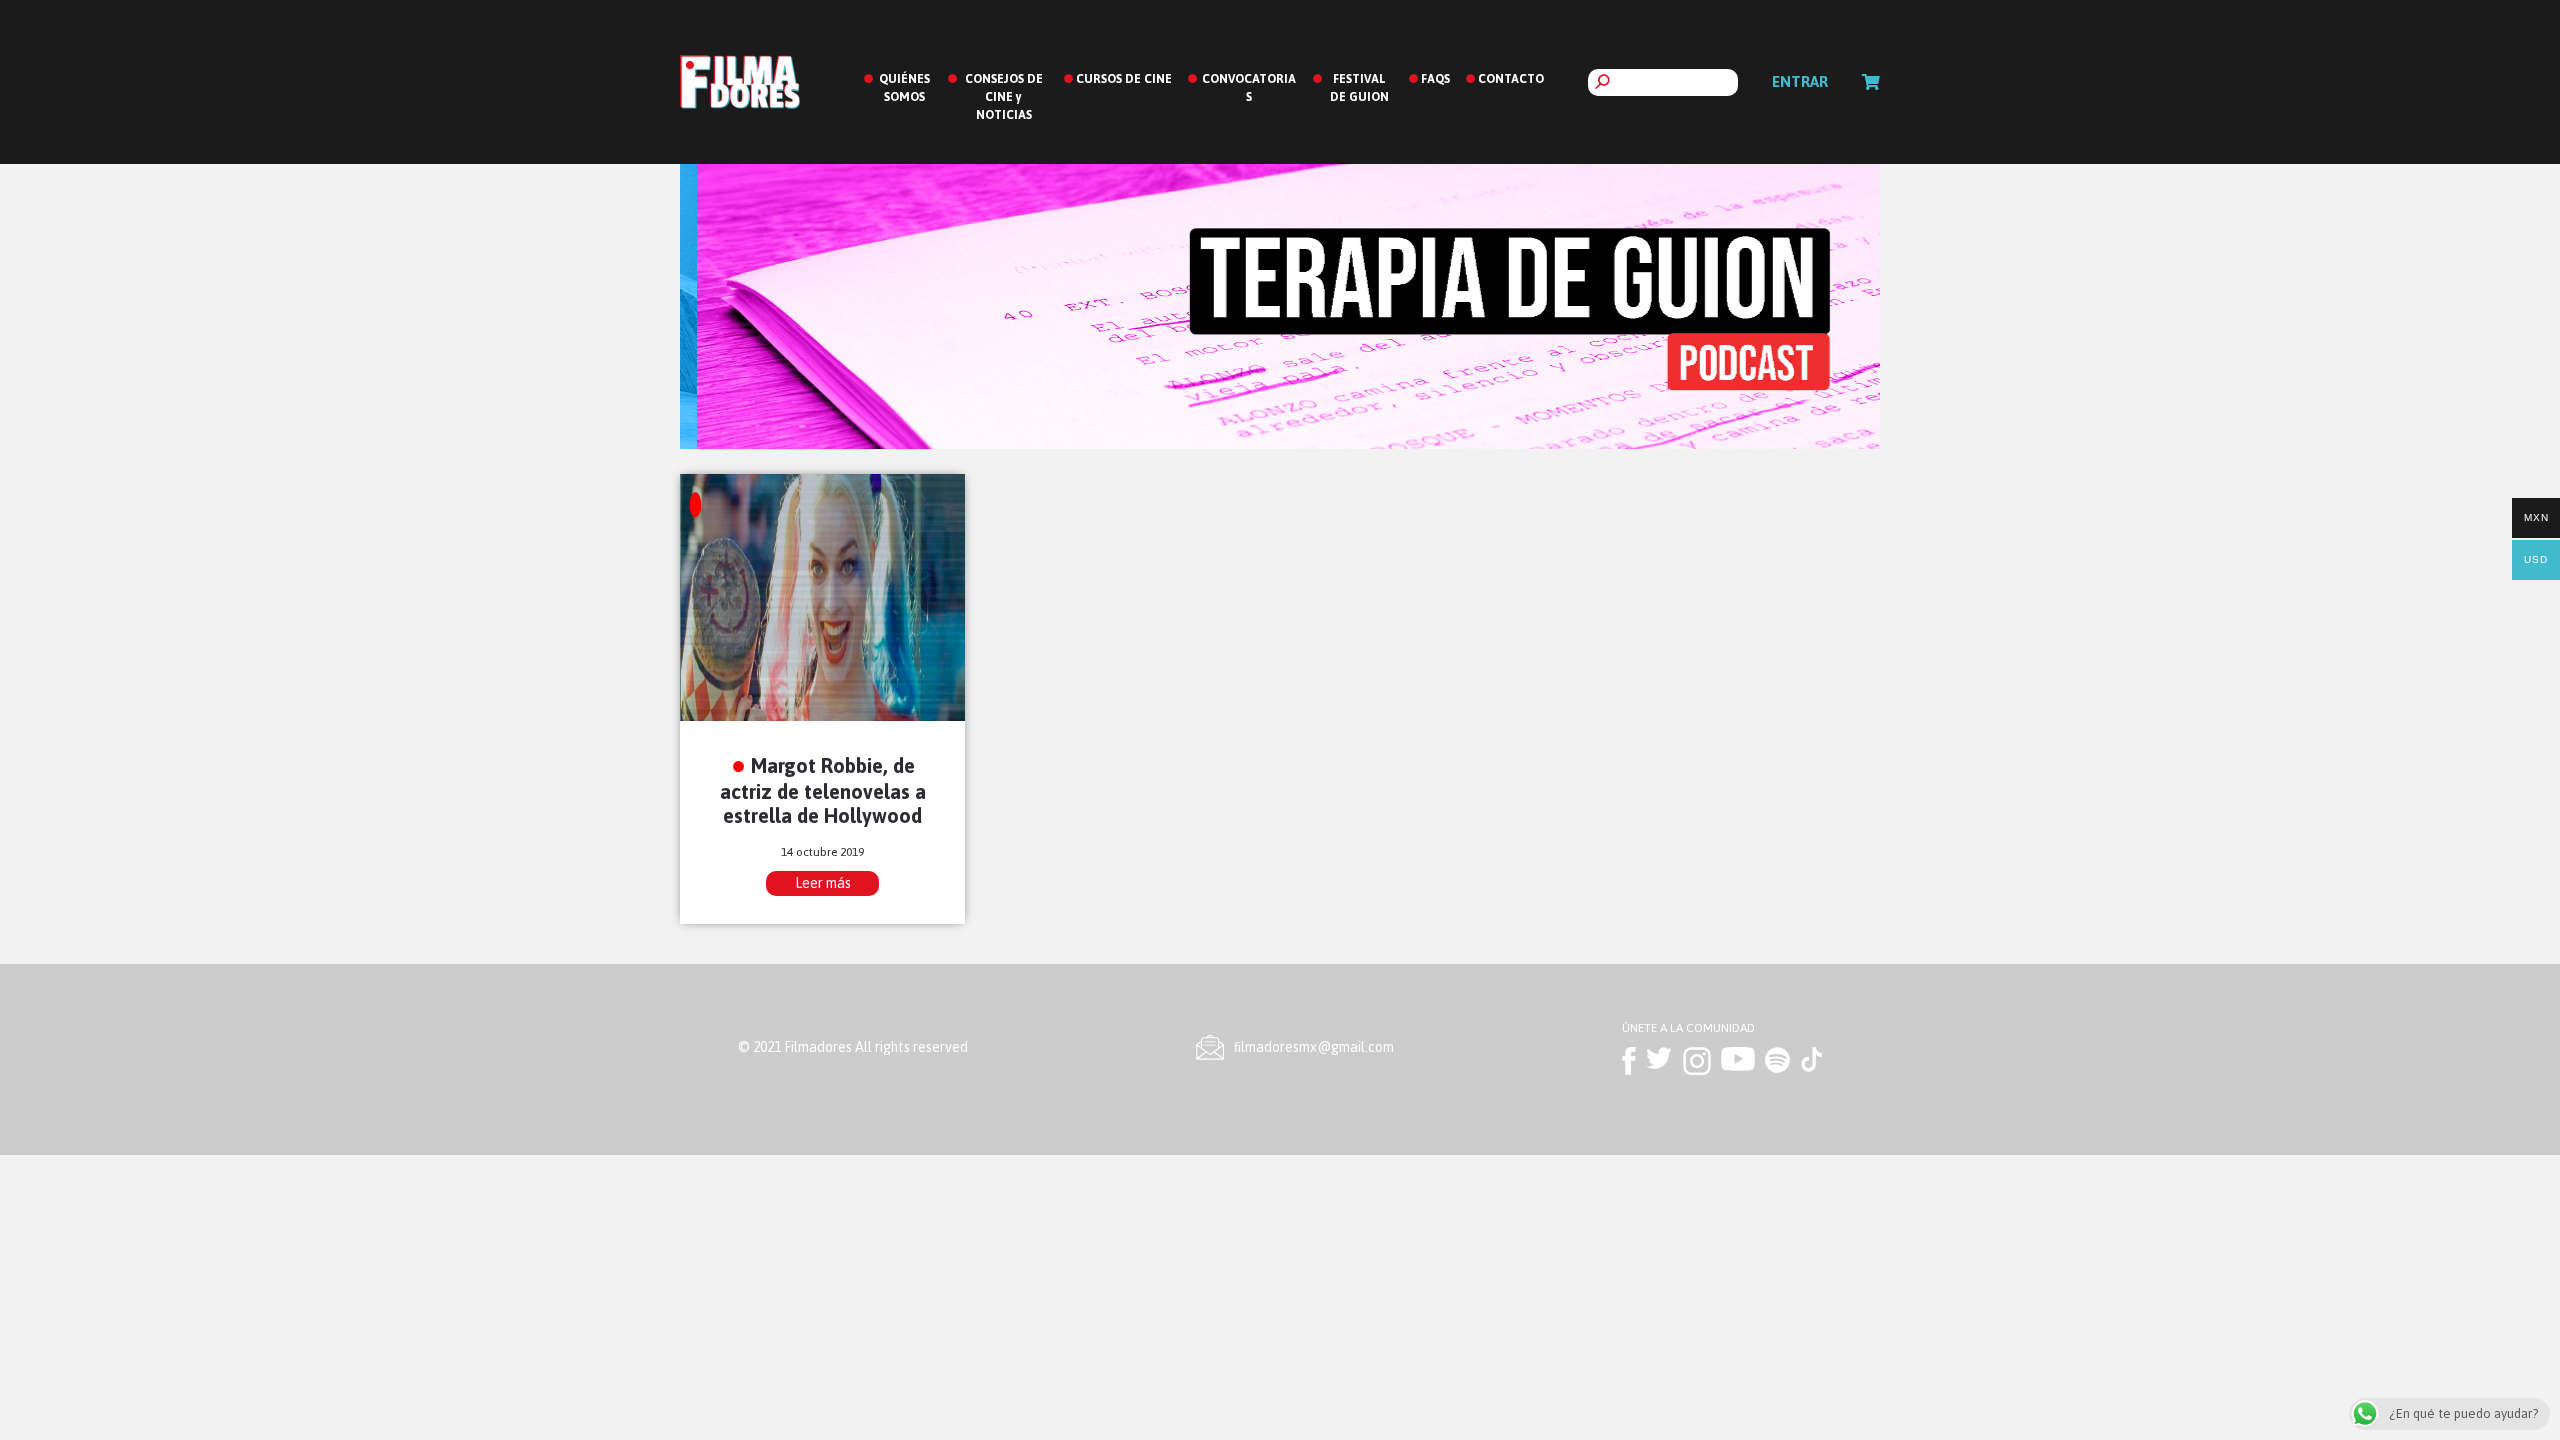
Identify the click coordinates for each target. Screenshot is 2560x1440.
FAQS (1435, 79)
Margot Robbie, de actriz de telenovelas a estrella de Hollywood (823, 790)
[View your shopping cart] (1871, 82)
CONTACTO (1511, 79)
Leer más (823, 883)
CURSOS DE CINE (1124, 79)
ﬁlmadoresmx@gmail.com (1314, 1047)
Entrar (1800, 81)
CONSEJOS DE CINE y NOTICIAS (1004, 97)
